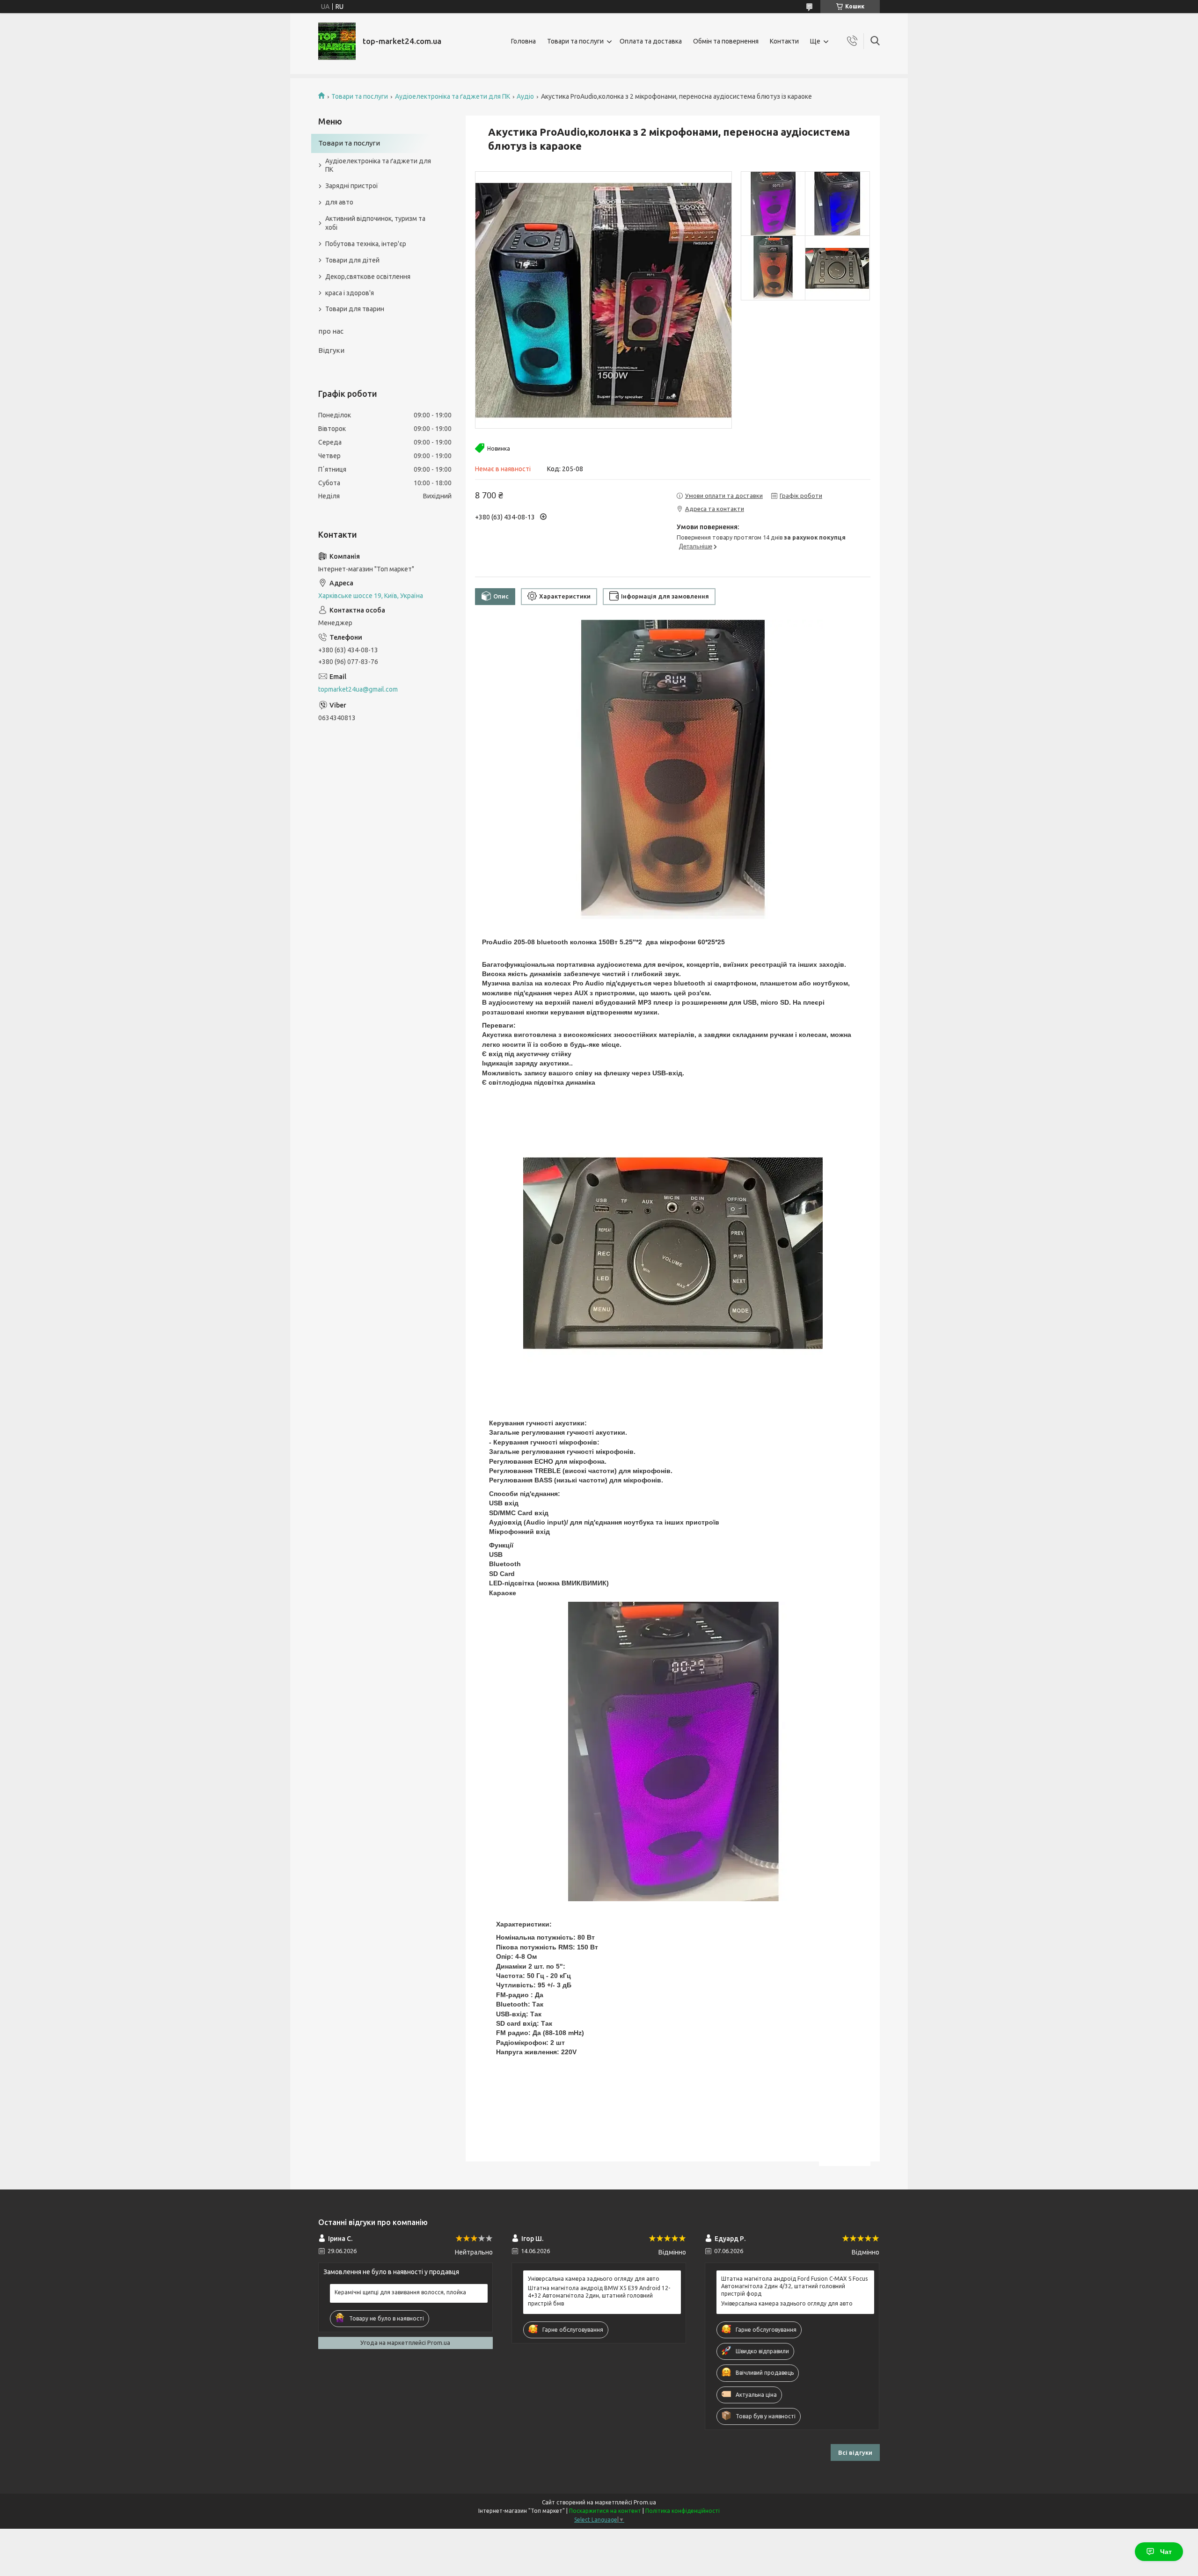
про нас (331, 331)
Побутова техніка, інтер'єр (366, 244)
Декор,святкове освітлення (368, 277)
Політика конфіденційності (683, 2511)
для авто (339, 202)
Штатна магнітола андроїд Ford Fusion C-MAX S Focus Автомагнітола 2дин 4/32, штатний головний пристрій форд (794, 2286)
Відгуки (331, 350)
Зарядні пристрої (352, 186)
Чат (1166, 2552)
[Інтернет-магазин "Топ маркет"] (337, 41)
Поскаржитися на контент (605, 2511)
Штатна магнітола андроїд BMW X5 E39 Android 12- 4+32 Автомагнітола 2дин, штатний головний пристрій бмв (599, 2295)
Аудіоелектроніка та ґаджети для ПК (453, 96)
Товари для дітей (352, 260)
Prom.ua (645, 2502)
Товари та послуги (575, 41)
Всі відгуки (855, 2452)
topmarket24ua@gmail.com (358, 689)
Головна (523, 41)
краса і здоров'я (350, 293)
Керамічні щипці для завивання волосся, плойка (400, 2292)
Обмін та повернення (726, 41)
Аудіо (525, 96)
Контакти (784, 41)
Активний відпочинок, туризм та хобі (375, 223)
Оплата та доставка (651, 41)
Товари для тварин (355, 309)
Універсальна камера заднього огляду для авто (594, 2279)
